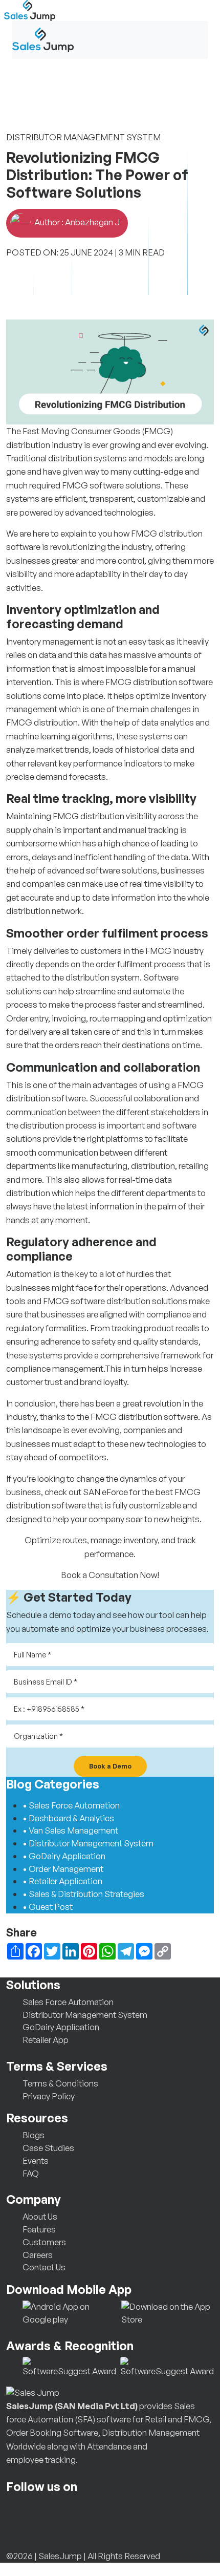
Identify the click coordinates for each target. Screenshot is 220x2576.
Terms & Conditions (60, 2083)
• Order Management (63, 1869)
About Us (40, 2216)
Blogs (34, 2135)
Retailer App (46, 2040)
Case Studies (48, 2148)
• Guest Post (48, 1907)
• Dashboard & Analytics (68, 1818)
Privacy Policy (49, 2096)
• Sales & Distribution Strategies (83, 1894)
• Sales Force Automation (71, 1805)
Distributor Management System (85, 2015)
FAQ (31, 2173)
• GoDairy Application (64, 1856)
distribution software (173, 682)
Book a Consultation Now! (110, 1575)
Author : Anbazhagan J (76, 222)
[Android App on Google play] (70, 2312)
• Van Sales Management (70, 1830)
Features (39, 2229)
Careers (38, 2255)
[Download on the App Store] (168, 2312)
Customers (44, 2242)
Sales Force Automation (68, 2002)
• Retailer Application (62, 1881)
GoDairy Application (61, 2027)
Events (36, 2160)
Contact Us (44, 2267)
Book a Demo (110, 1766)
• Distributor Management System (88, 1843)
